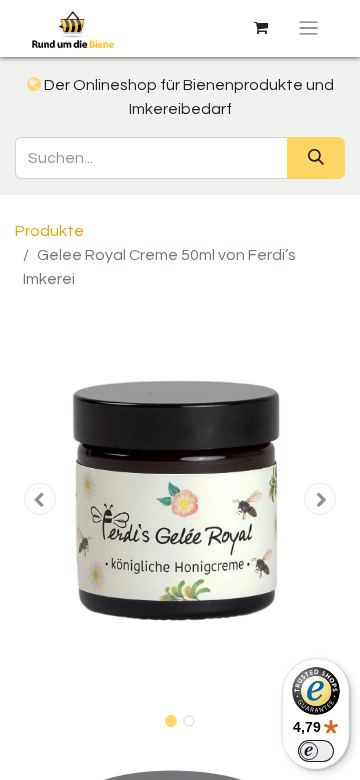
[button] (40, 499)
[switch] (316, 751)
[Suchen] (316, 158)
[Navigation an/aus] (308, 28)
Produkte (49, 231)
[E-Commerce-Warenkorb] (261, 28)
